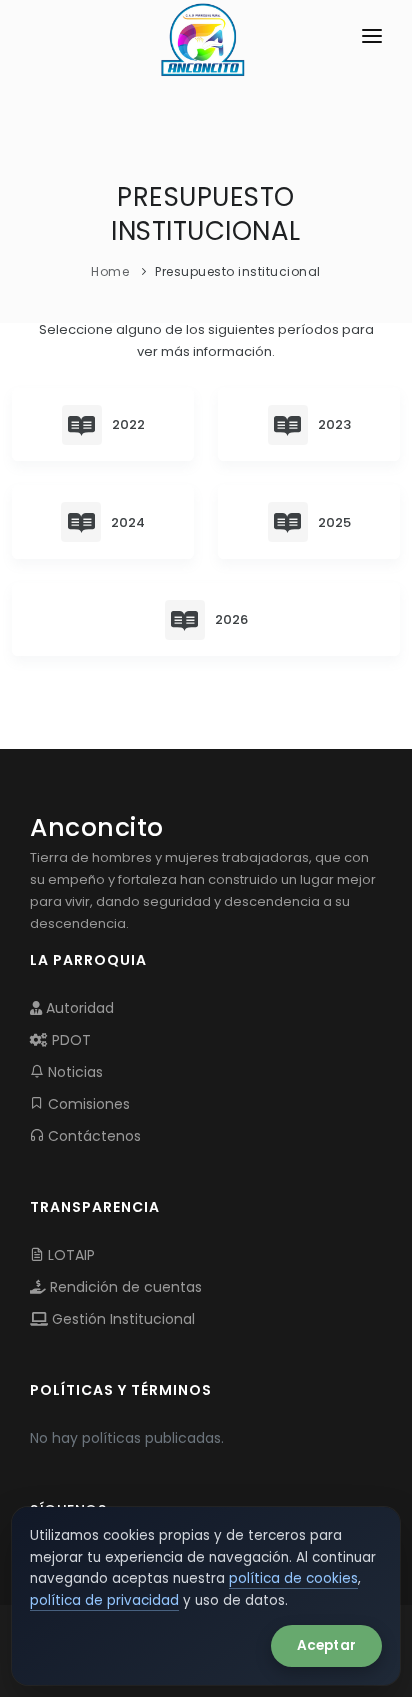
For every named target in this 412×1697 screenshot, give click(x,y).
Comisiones (87, 1104)
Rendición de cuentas (124, 1287)
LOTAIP (69, 1255)
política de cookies (293, 1578)
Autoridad (78, 1008)
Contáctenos (92, 1136)
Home (110, 271)
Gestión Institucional (121, 1319)
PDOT (69, 1040)
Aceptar (326, 1645)
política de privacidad (104, 1600)
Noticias (73, 1072)
